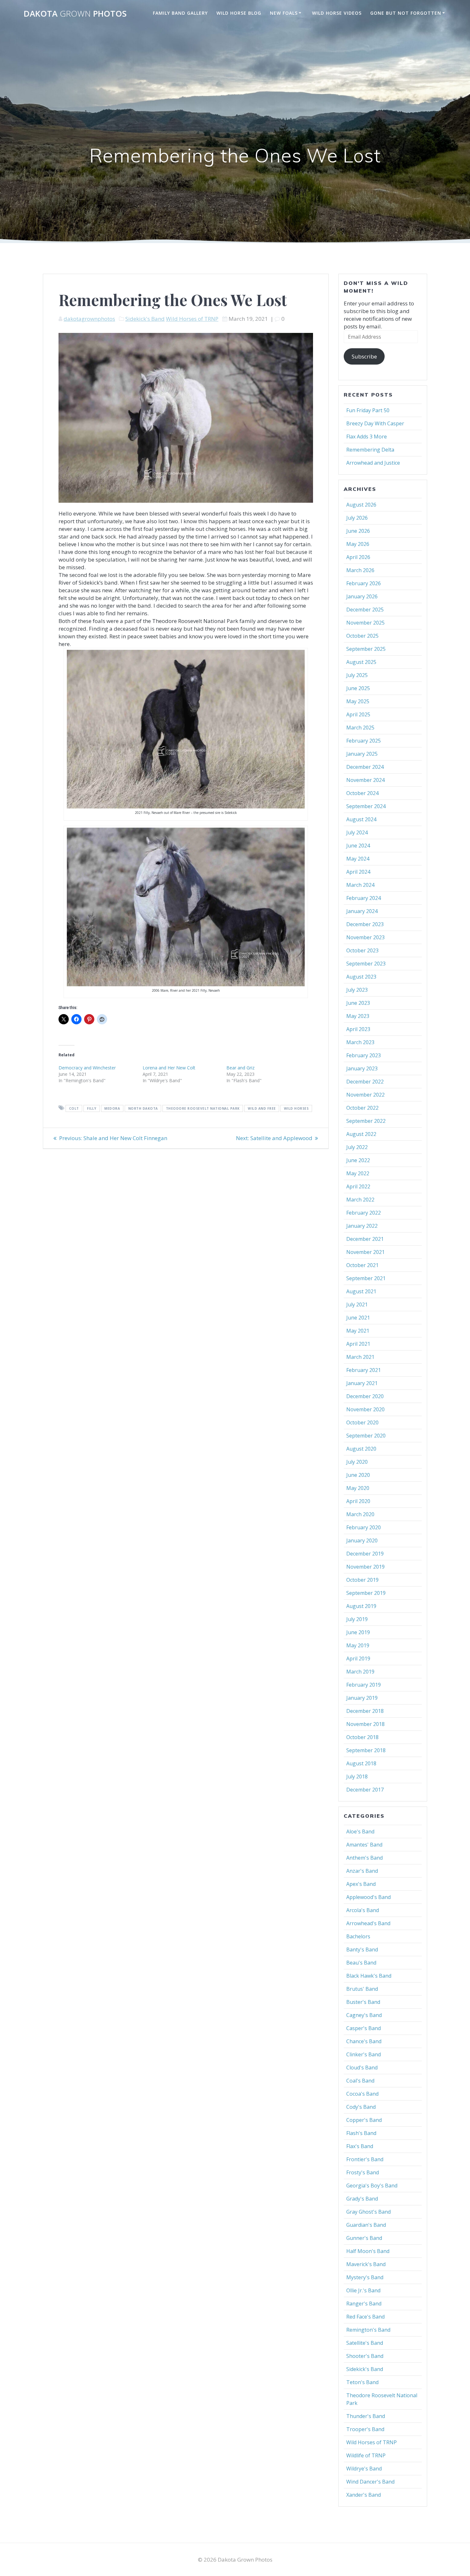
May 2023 (358, 1016)
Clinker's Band (364, 2054)
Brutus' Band (362, 1989)
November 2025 (365, 623)
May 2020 (358, 1488)
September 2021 (366, 1278)
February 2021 (364, 1370)
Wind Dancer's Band (370, 2482)
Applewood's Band (368, 1897)
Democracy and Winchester (87, 1068)
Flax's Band (360, 2146)
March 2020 (360, 1514)
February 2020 (364, 1527)
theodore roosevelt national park (203, 1108)
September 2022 (366, 1121)
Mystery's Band (365, 2277)
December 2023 (365, 924)
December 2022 (365, 1082)
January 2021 (362, 1383)
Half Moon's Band (368, 2251)
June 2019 (358, 1632)
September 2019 (366, 1593)
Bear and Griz (240, 1068)
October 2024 (362, 793)
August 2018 (361, 1763)
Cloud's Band (362, 2068)
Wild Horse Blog (239, 13)
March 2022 (360, 1200)
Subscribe (364, 356)
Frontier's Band (365, 2159)
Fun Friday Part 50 (368, 410)
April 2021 (358, 1344)
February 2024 (364, 898)
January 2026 (362, 596)
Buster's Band (363, 2002)
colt (74, 1108)
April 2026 (358, 557)
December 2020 (365, 1396)
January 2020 (362, 1540)
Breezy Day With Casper (375, 423)
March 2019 (360, 1672)
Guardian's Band (366, 2225)
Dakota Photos (75, 14)
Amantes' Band (364, 1845)
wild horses (296, 1108)
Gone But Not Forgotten (406, 13)
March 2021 (360, 1357)
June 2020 (358, 1475)
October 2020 (362, 1422)
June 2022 (358, 1160)
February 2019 (364, 1685)
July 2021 (357, 1304)
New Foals (284, 13)
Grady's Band (362, 2199)
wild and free (262, 1108)
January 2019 (362, 1698)
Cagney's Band (364, 2015)
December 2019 (365, 1554)
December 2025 (365, 610)
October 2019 (362, 1580)
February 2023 (364, 1055)
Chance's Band (364, 2041)
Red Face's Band (365, 2317)
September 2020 (366, 1436)
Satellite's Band (365, 2343)
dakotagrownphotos (89, 319)
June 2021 (358, 1318)
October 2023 (362, 950)
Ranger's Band (364, 2304)
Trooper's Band (365, 2429)
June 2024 (358, 846)
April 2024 (358, 872)
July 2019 (357, 1619)
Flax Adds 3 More (367, 437)
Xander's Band (364, 2495)
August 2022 (361, 1134)
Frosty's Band (363, 2172)
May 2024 (358, 859)
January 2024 (362, 911)
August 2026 (361, 505)
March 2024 (360, 885)
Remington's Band (368, 2330)
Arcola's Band (363, 1910)
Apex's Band (361, 1884)
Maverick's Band (366, 2264)
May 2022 (358, 1173)
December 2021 (365, 1239)
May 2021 (358, 1331)
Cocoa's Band (362, 2094)
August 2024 (361, 819)
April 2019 (358, 1658)
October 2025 (362, 636)
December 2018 (365, 1711)
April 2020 (358, 1501)
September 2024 (366, 806)
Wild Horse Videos (337, 13)
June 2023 (358, 1003)
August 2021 (361, 1291)
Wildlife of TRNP (366, 2455)
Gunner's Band (364, 2238)
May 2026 (358, 544)
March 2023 (360, 1042)
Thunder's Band (366, 2416)
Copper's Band (364, 2120)
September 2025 (366, 649)
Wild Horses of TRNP (192, 319)
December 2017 (365, 1790)
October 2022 (362, 1108)
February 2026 (364, 583)
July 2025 (357, 675)
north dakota (143, 1108)
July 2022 (357, 1147)
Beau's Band (361, 1963)
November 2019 (365, 1567)
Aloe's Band (360, 1832)
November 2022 (365, 1095)
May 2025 (358, 701)
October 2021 (362, 1265)
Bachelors (358, 1936)
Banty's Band (362, 1950)
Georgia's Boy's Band (372, 2186)
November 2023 (365, 937)
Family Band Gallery (180, 13)
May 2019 (358, 1645)
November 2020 (365, 1409)
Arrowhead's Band (368, 1923)
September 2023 (366, 964)
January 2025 (362, 754)
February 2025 (364, 741)
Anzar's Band (362, 1871)
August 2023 (361, 977)
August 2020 (361, 1449)
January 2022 (362, 1226)
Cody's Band (361, 2107)
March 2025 (360, 728)
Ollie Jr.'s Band (363, 2290)
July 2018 (357, 1776)
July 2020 (357, 1462)
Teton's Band (362, 2382)
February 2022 (364, 1213)
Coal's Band (360, 2081)
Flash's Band (361, 2133)
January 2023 (362, 1068)
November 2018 (365, 1724)
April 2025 (358, 714)
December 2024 (365, 767)
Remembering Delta (370, 450)
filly (92, 1108)
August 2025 (361, 662)
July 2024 (357, 832)
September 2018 (366, 1750)
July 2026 (357, 518)
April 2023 (358, 1029)
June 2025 (358, 688)
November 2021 (365, 1252)
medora (112, 1108)
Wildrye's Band (364, 2469)
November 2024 (365, 780)
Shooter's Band (365, 2356)
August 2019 (361, 1606)
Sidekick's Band (145, 319)
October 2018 (362, 1737)
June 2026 (358, 531)
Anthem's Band (364, 1858)
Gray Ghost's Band (368, 2212)
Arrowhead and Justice (373, 463)
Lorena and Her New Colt (169, 1068)
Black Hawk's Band (369, 1976)
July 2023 (357, 990)
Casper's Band (364, 2028)
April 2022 (358, 1186)
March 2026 (360, 570)
